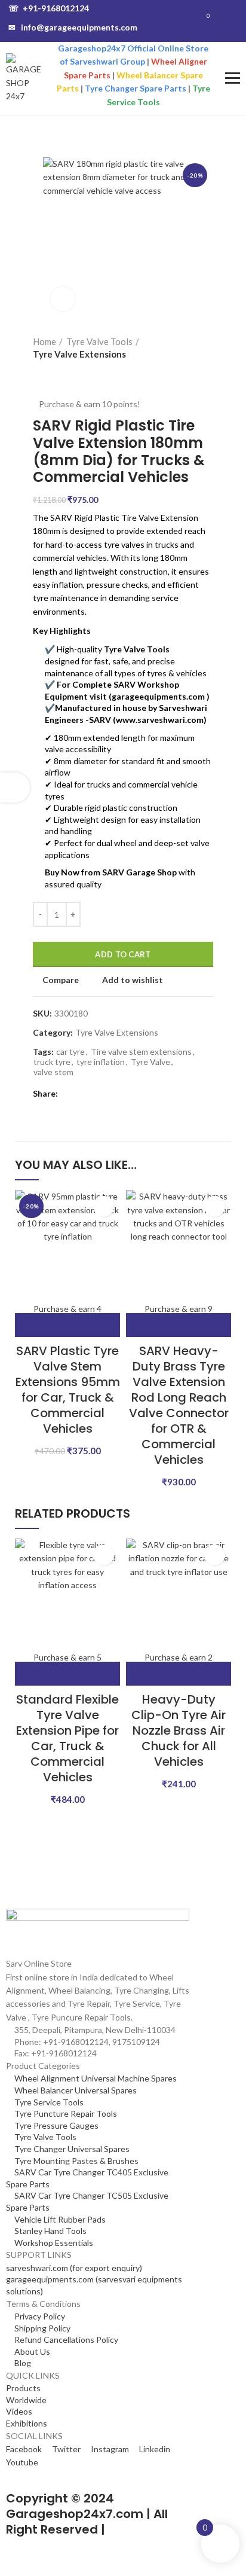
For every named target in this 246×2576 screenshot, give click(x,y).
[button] (67, 1325)
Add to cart (123, 954)
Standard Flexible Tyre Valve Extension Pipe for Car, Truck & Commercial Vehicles (67, 1738)
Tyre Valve (150, 1062)
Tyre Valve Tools (99, 341)
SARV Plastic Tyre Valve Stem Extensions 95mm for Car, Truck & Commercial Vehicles (68, 1390)
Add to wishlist (133, 980)
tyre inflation (101, 1062)
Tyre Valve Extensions (79, 354)
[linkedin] (97, 1094)
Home (44, 341)
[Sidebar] (15, 788)
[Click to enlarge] (63, 299)
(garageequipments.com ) (159, 696)
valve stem (53, 1072)
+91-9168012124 (49, 8)
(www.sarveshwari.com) (160, 720)
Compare (61, 980)
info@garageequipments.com (73, 27)
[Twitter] (83, 1094)
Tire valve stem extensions (141, 1052)
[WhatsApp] (111, 1094)
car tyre (70, 1052)
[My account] (233, 21)
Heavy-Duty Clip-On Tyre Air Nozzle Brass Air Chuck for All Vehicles (179, 1730)
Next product (63, 373)
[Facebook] (70, 1094)
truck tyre (52, 1062)
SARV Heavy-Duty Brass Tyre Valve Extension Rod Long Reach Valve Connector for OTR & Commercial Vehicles (179, 1405)
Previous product (39, 373)
